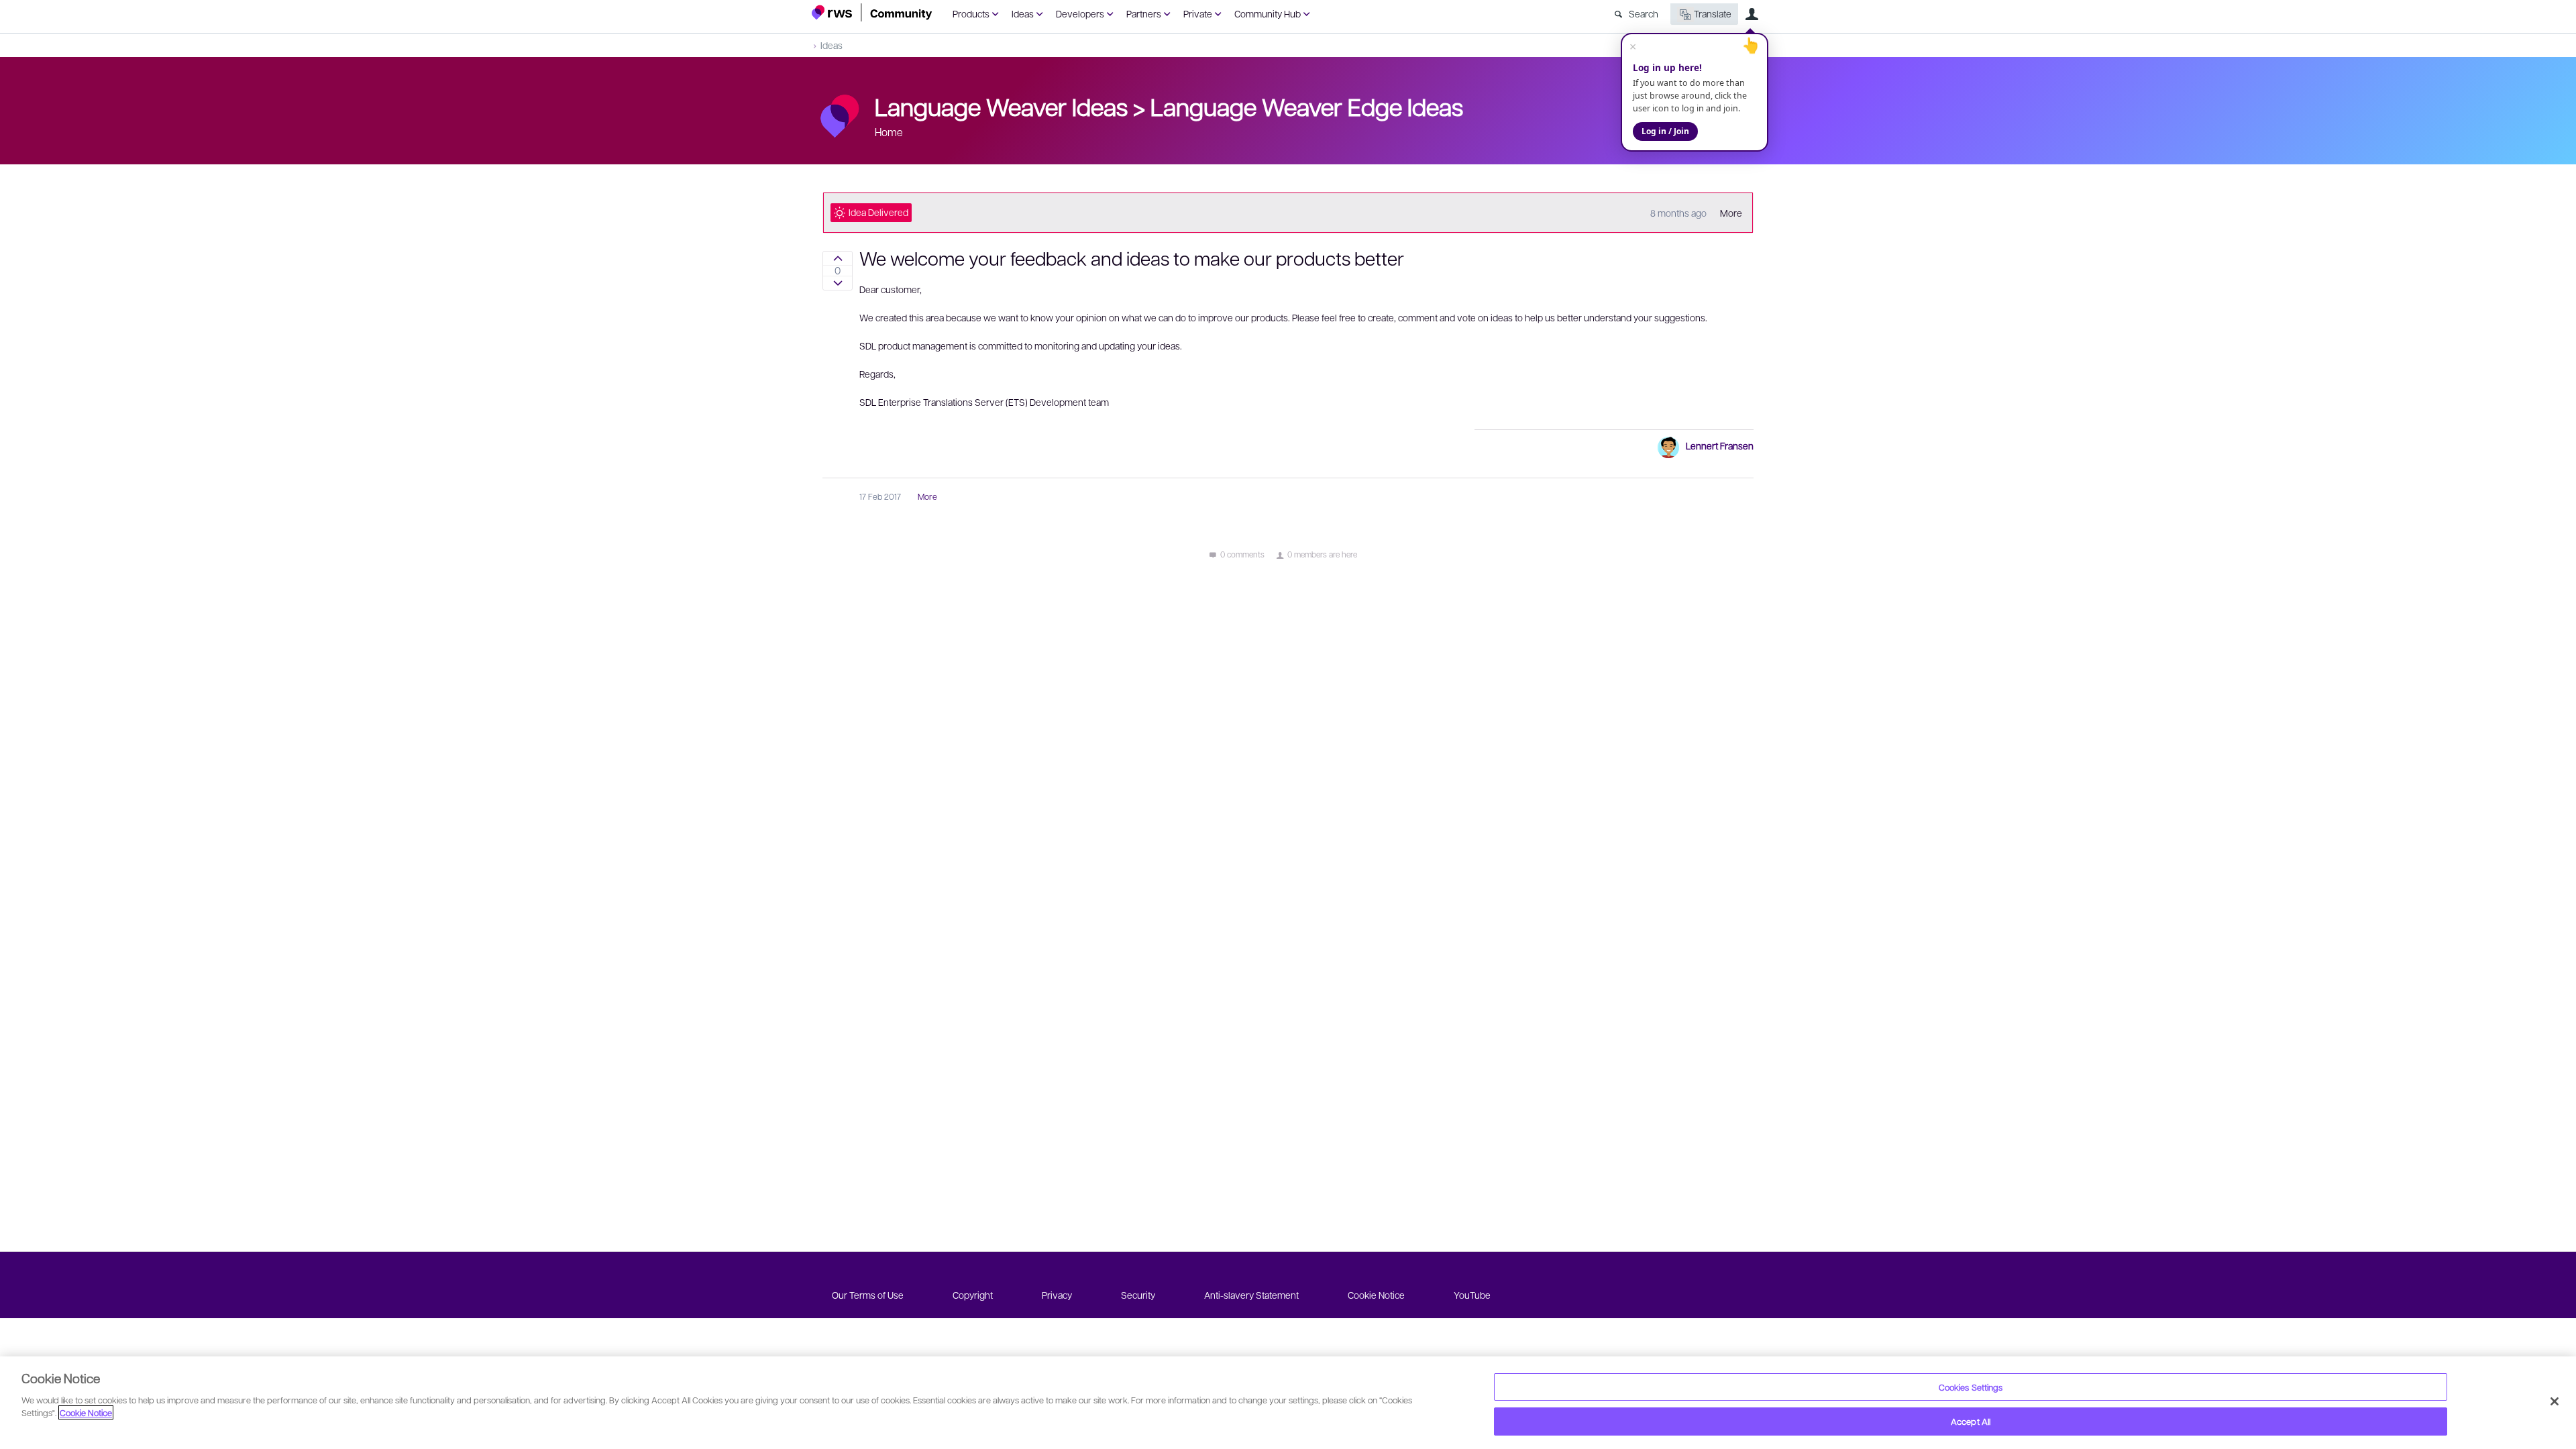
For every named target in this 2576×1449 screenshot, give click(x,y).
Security (1138, 1295)
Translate (1713, 13)
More (1731, 213)
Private (1198, 13)
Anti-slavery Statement (1251, 1295)
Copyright (973, 1295)
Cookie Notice (1376, 1295)
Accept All (1971, 1421)
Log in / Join (1665, 131)
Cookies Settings (1971, 1387)
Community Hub (1268, 13)
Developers (1080, 13)
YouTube (1472, 1295)
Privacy (1057, 1295)
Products (971, 13)
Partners (1144, 13)
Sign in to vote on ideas (838, 258)
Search (1644, 13)
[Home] (872, 12)
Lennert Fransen (1720, 445)
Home (889, 132)
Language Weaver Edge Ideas (1307, 106)
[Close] (2555, 1401)
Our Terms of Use (868, 1295)
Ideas (1023, 13)
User (1752, 14)
